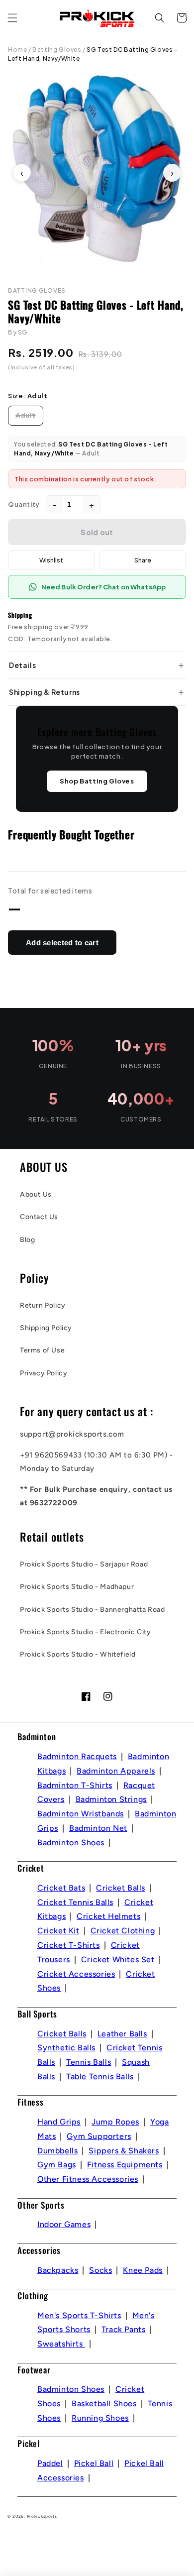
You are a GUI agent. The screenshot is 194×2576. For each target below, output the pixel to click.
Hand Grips (59, 2122)
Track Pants (124, 2329)
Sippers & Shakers (124, 2151)
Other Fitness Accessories (88, 2179)
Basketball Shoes (104, 2404)
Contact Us (39, 1217)
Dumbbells (57, 2151)
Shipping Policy (46, 1328)
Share (143, 560)
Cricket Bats (61, 1888)
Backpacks (58, 2270)
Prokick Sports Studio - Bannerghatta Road (93, 1610)
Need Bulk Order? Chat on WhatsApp (103, 587)
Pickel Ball (94, 2463)
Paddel (50, 2463)
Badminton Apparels (116, 1771)
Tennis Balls (89, 2062)
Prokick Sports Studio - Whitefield (78, 1654)
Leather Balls (122, 2034)
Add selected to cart (62, 943)
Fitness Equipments (125, 2165)
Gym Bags (57, 2165)
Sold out (97, 532)
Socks (100, 2270)
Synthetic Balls (66, 2048)
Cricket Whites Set (118, 1960)
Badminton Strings (111, 1799)
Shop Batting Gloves (97, 781)
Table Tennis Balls (100, 2076)
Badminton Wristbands (81, 1814)
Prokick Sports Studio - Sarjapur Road (84, 1564)
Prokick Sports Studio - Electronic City (85, 1632)
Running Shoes (100, 2418)
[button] (12, 18)
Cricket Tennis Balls (75, 1902)
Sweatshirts (61, 2344)
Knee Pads (143, 2270)
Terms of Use (42, 1350)
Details (22, 665)
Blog (27, 1240)
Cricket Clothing (123, 1931)
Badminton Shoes (71, 1843)
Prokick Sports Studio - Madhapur (77, 1587)
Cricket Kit (58, 1931)
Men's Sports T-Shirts (79, 2315)
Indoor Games (64, 2224)
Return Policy (43, 1305)
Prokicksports (42, 2516)
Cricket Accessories (76, 1974)
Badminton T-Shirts (75, 1785)
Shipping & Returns (45, 692)
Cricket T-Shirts (69, 1945)
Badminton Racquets (77, 1756)
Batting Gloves (57, 50)
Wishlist (51, 560)
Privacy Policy (44, 1373)
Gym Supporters (99, 2136)
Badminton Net (98, 1828)
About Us (36, 1194)
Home (17, 50)
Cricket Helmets (108, 1916)
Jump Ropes (115, 2122)
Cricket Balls (121, 1888)
